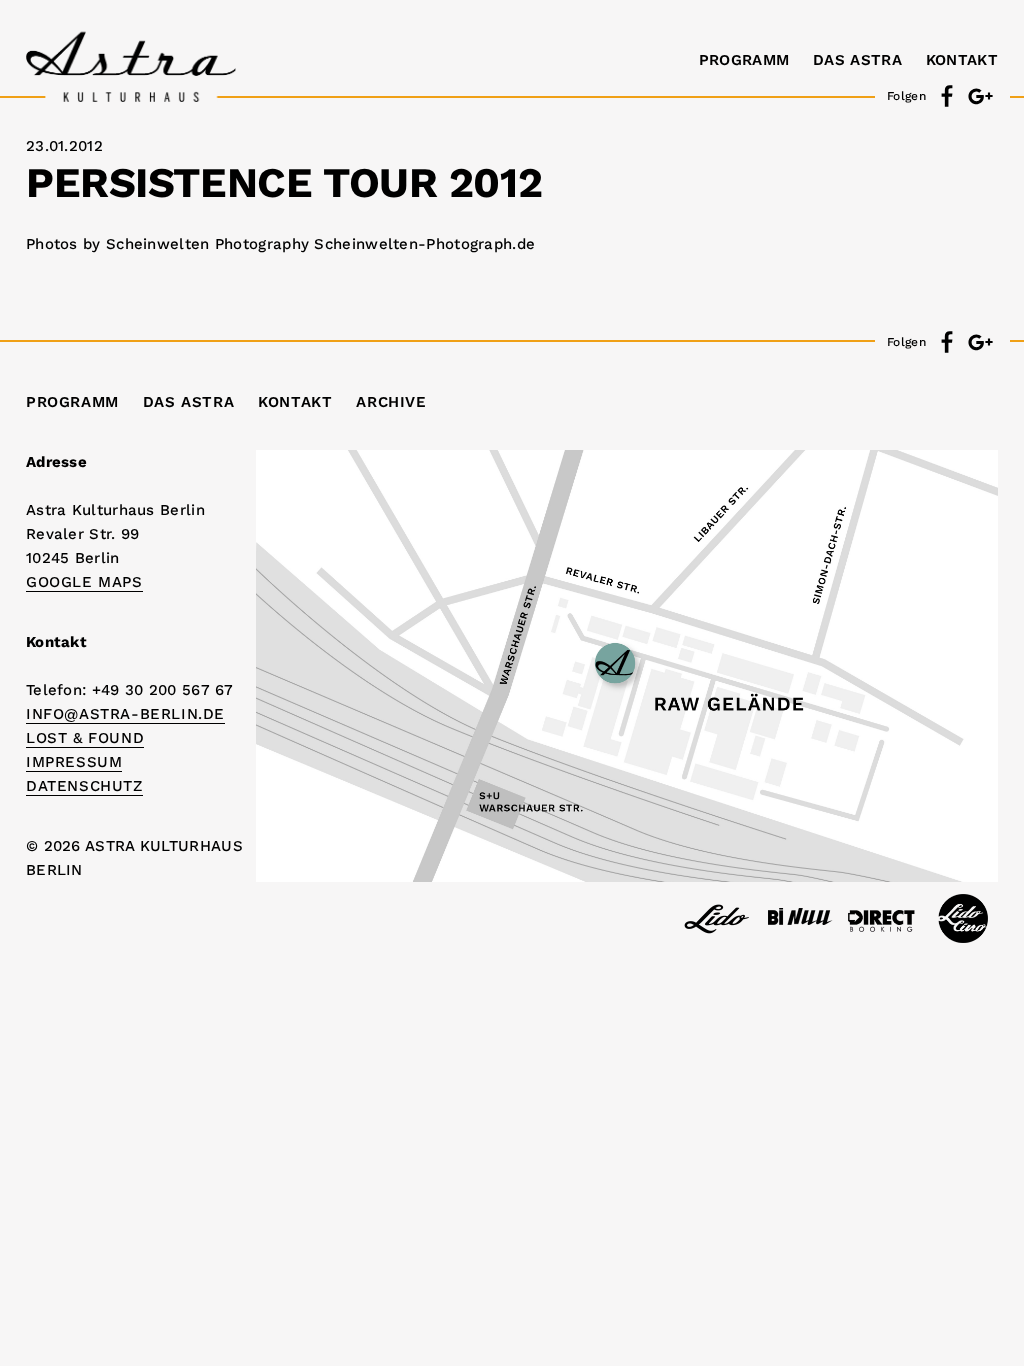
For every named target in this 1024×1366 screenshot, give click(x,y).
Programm (744, 60)
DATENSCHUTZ (84, 786)
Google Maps (84, 582)
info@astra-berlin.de (125, 714)
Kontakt (962, 60)
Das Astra (857, 60)
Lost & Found (85, 738)
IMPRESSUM (74, 762)
